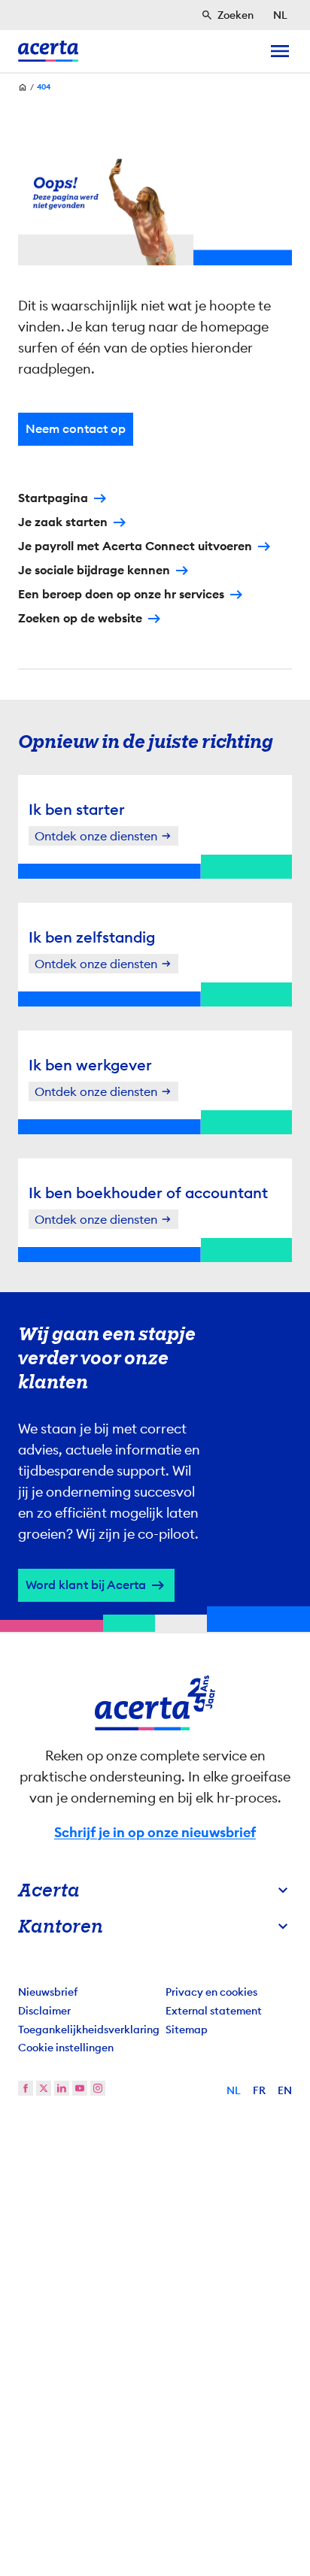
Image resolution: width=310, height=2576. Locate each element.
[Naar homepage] (48, 51)
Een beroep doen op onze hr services (121, 594)
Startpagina (53, 498)
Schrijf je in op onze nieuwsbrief (155, 1833)
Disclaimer (44, 2011)
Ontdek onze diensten (96, 836)
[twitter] (44, 2088)
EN (285, 2090)
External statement (214, 2011)
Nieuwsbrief (48, 1992)
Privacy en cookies (211, 1992)
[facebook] (26, 2088)
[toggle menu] (280, 51)
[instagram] (98, 2088)
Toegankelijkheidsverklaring (89, 2030)
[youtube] (80, 2088)
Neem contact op (76, 429)
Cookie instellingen (66, 2048)
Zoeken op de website (80, 618)
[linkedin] (62, 2088)
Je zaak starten (63, 522)
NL (234, 2090)
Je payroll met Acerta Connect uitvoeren (135, 546)
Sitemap (187, 2030)
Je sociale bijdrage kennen (94, 570)
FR (259, 2090)
